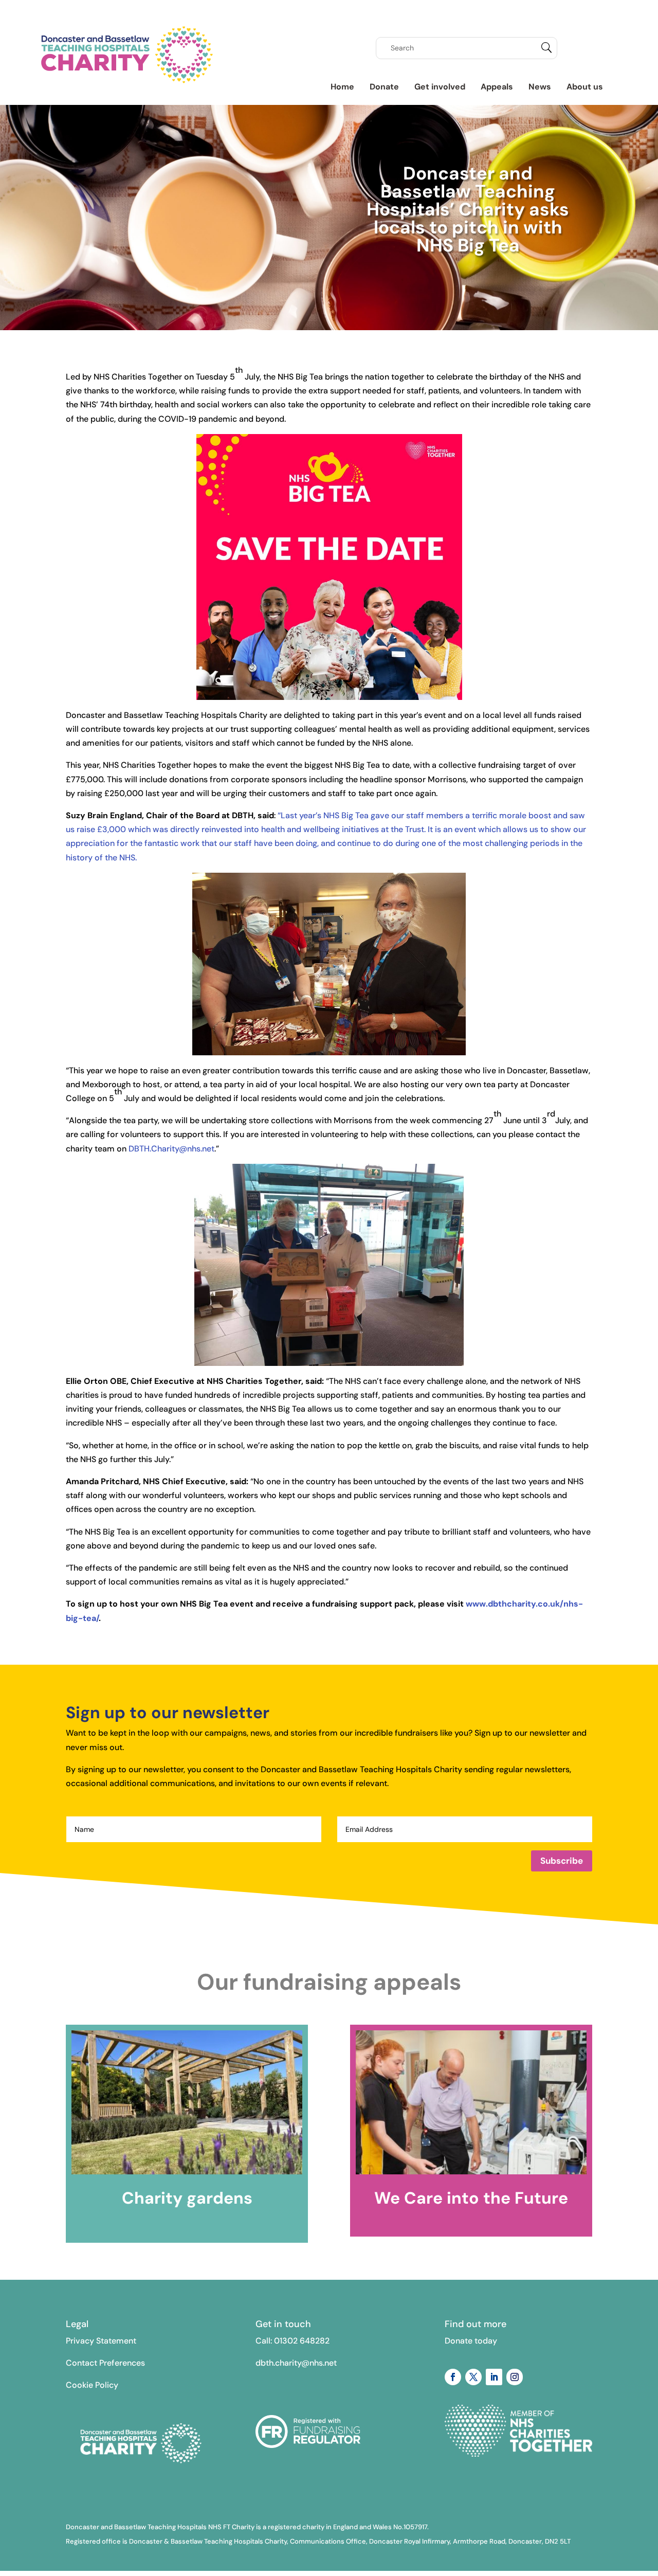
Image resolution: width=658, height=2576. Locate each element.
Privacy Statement (101, 2341)
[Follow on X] (473, 2377)
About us (585, 87)
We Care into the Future (471, 2198)
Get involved (440, 87)
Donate (384, 87)
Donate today (471, 2341)
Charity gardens (187, 2198)
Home (342, 87)
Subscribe (562, 1861)
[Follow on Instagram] (515, 2377)
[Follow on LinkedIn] (494, 2377)
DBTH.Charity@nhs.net (171, 1149)
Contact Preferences (105, 2363)
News (540, 87)
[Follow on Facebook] (453, 2377)
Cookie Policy (92, 2385)
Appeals (497, 87)
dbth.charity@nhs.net (296, 2363)
